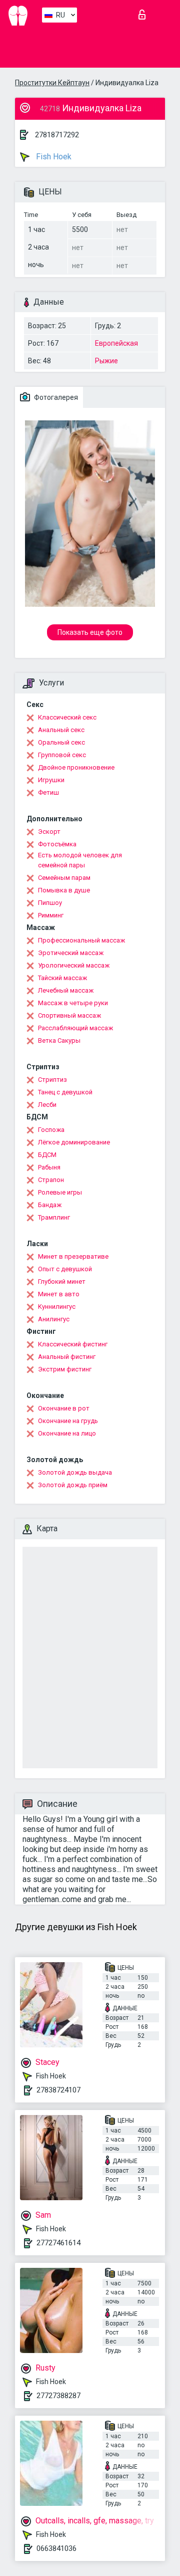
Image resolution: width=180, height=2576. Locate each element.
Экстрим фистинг (65, 1369)
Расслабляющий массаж (75, 1028)
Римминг (51, 915)
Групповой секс (62, 755)
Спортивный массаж (69, 1015)
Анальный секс (61, 730)
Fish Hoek (53, 157)
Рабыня (49, 1167)
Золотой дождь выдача (75, 1472)
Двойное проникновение (76, 767)
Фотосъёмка (57, 844)
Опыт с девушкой (65, 1269)
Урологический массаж (74, 965)
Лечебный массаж (66, 990)
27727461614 (58, 2243)
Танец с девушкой (65, 1092)
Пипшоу (50, 903)
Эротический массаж (71, 953)
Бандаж (50, 1205)
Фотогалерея (55, 397)
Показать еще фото (90, 632)
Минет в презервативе (73, 1256)
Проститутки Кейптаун (52, 83)
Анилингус (54, 1319)
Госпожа (51, 1130)
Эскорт (49, 832)
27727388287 (58, 2396)
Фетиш (48, 792)
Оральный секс (61, 742)
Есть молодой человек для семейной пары (80, 860)
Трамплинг (54, 1217)
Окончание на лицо (67, 1433)
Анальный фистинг (67, 1357)
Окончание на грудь (68, 1421)
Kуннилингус (57, 1307)
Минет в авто (59, 1294)
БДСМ (47, 1155)
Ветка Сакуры (59, 1040)
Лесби (47, 1105)
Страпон (51, 1180)
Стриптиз (52, 1080)
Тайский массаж (62, 978)
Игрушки (51, 780)
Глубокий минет (62, 1281)
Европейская (116, 343)
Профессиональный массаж (81, 940)
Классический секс (67, 717)
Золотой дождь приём (73, 1485)
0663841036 (56, 2548)
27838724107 (58, 2090)
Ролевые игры (60, 1192)
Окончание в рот (64, 1408)
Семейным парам (64, 878)
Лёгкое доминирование (74, 1142)
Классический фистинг (73, 1344)
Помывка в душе (64, 890)
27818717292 (57, 135)
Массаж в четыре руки (73, 1003)
